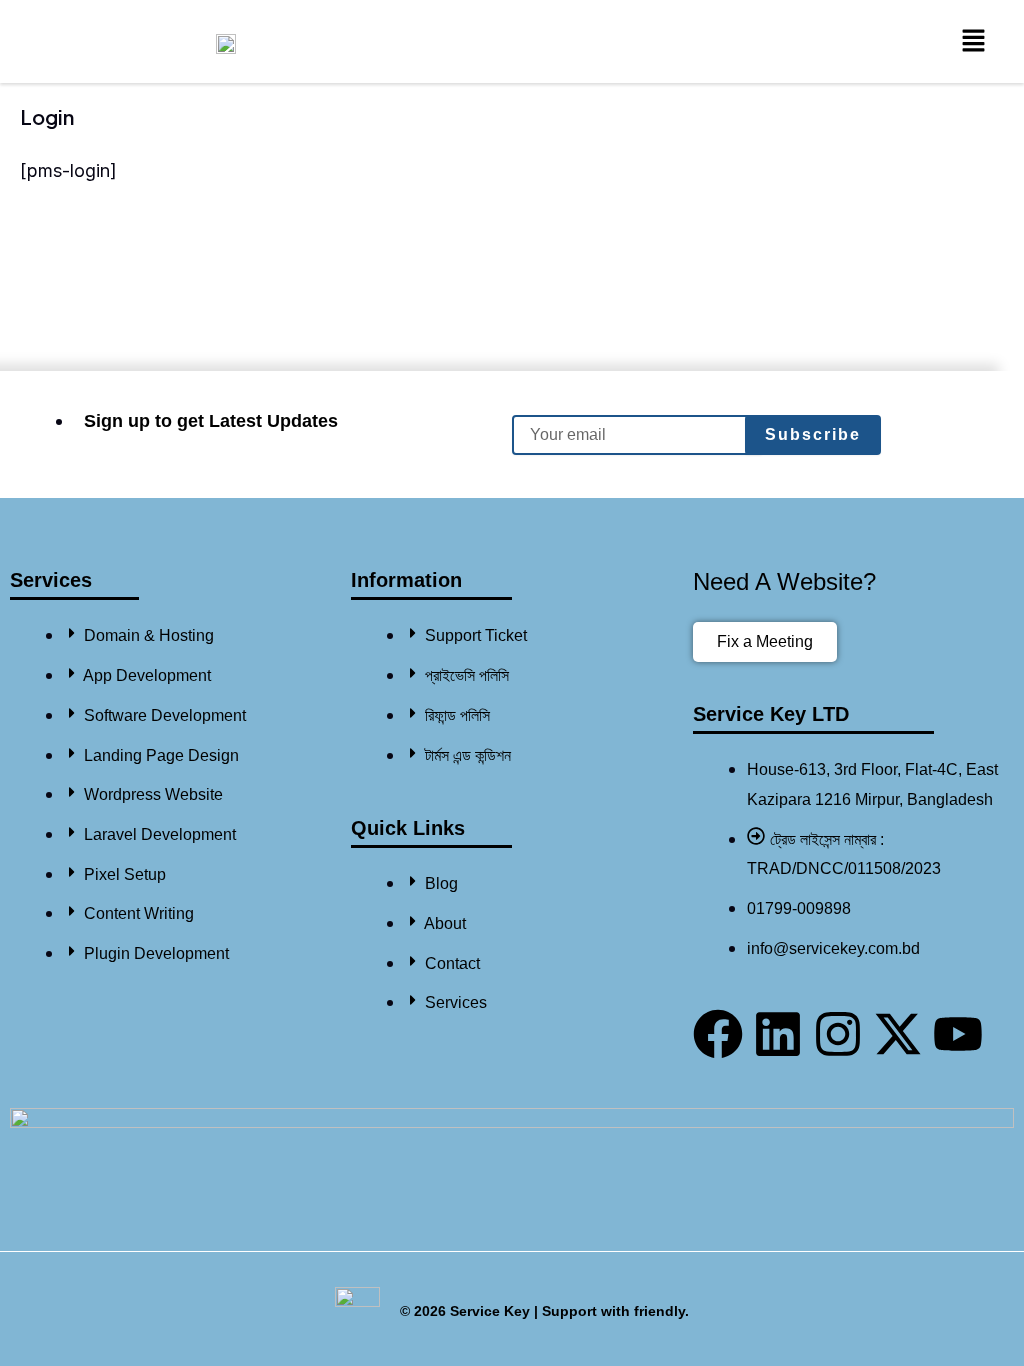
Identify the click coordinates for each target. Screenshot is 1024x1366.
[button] (974, 41)
